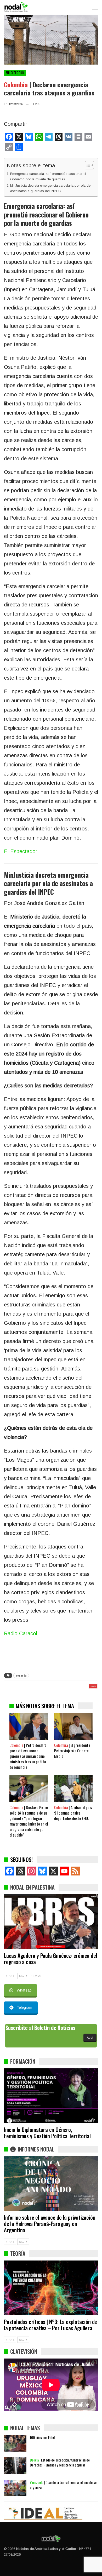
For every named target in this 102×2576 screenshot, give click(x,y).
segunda (21, 1675)
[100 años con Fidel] (15, 2443)
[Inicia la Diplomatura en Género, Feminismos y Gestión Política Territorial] (51, 2096)
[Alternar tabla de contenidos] (87, 165)
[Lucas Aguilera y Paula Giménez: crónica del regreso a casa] (51, 1922)
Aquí (90, 2038)
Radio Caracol (21, 1633)
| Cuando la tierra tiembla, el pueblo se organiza (63, 2485)
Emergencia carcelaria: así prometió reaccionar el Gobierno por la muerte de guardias (48, 176)
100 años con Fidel (42, 2437)
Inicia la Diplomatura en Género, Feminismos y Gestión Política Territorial (47, 2133)
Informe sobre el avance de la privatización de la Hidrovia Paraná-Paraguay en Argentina (50, 2224)
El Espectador (21, 851)
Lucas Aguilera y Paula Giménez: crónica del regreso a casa (50, 1958)
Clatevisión (24, 2351)
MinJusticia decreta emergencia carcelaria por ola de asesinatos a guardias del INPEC (50, 188)
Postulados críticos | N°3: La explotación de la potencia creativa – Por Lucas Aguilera (50, 2325)
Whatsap (24, 1990)
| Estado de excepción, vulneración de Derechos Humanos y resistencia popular (60, 2462)
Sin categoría (15, 73)
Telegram (24, 2007)
